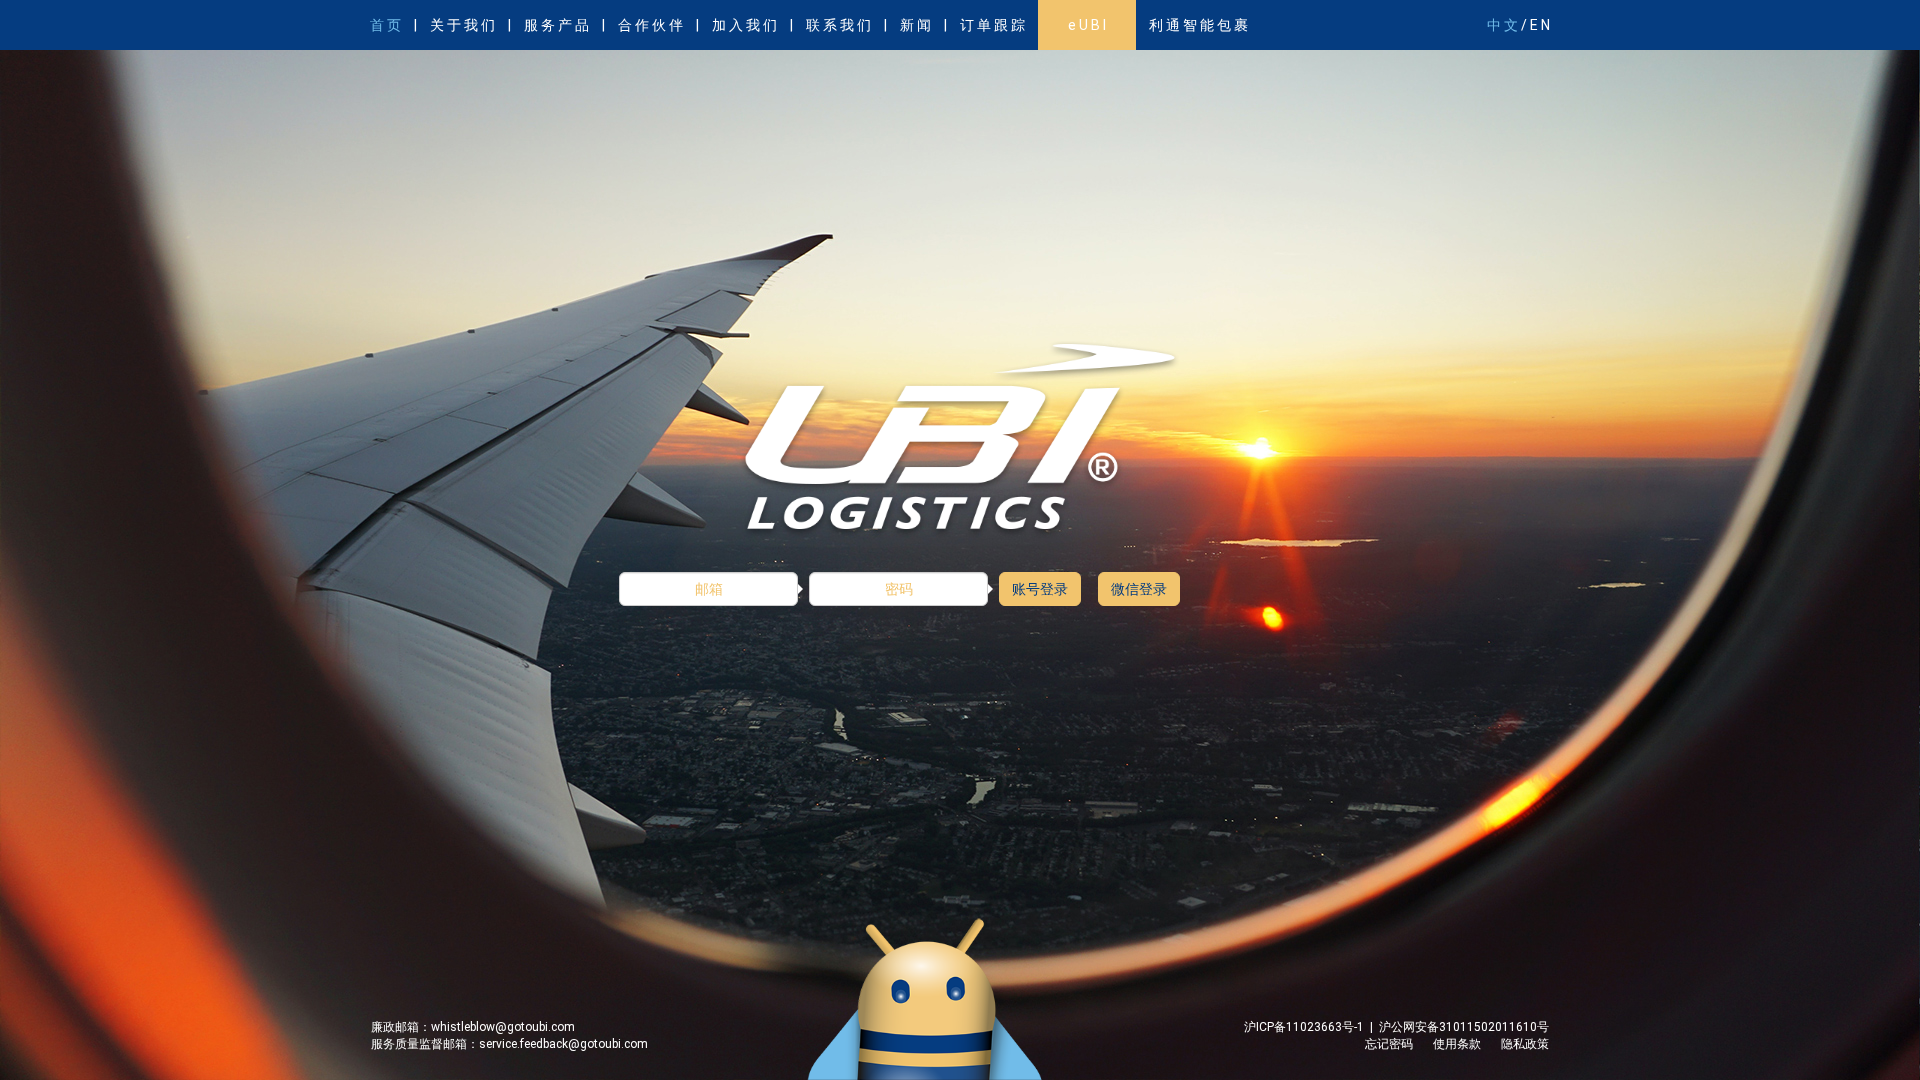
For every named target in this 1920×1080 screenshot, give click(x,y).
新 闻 (915, 25)
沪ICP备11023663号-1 (1307, 1027)
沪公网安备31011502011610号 (1461, 1027)
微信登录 (1139, 589)
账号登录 (1040, 589)
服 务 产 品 (556, 25)
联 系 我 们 (838, 25)
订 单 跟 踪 (992, 25)
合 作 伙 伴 (650, 25)
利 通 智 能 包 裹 (1198, 25)
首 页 (385, 25)
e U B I (1087, 25)
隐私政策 (1525, 1044)
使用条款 (1457, 1044)
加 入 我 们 (744, 25)
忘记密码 (1389, 1044)
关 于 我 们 (462, 25)
